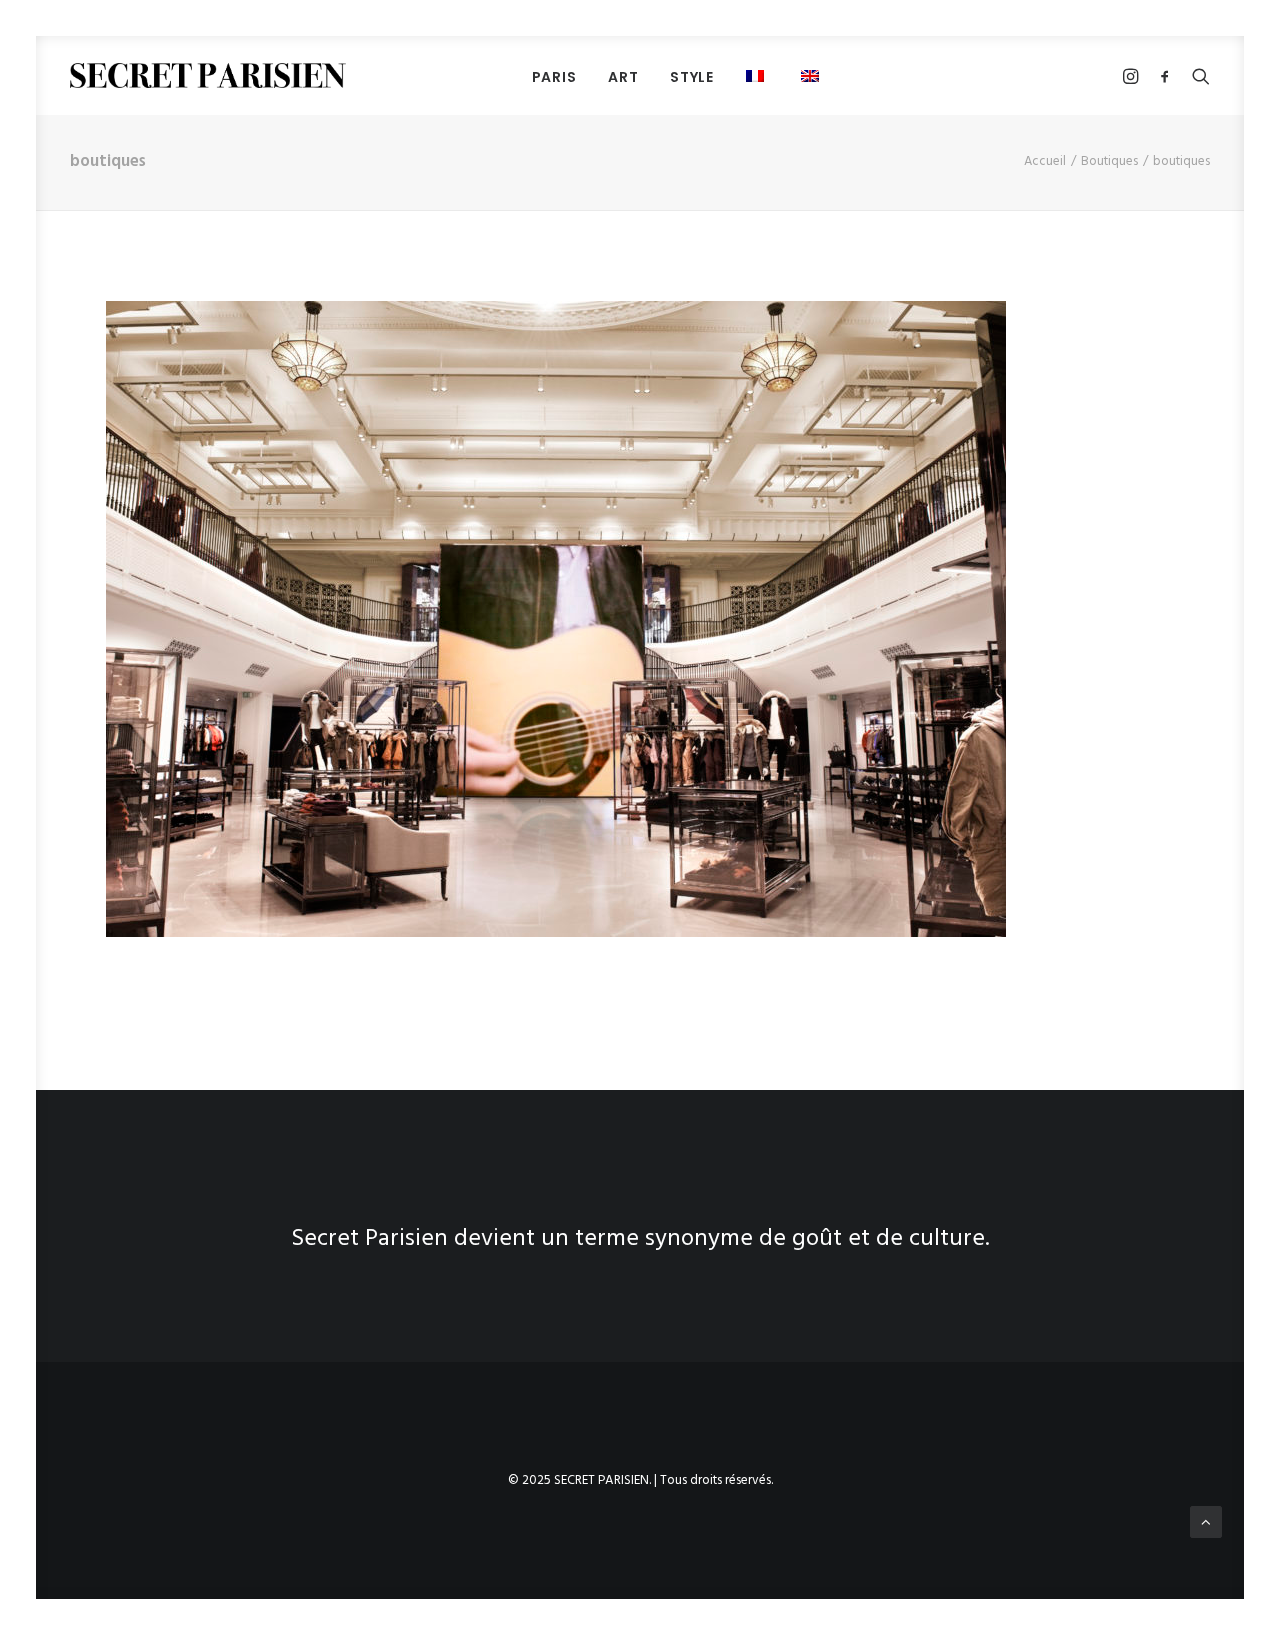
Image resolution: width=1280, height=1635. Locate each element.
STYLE (692, 77)
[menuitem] (554, 76)
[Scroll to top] (1206, 1522)
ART (623, 77)
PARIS (554, 77)
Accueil (1045, 161)
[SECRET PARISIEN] (208, 75)
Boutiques (1109, 161)
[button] (757, 75)
